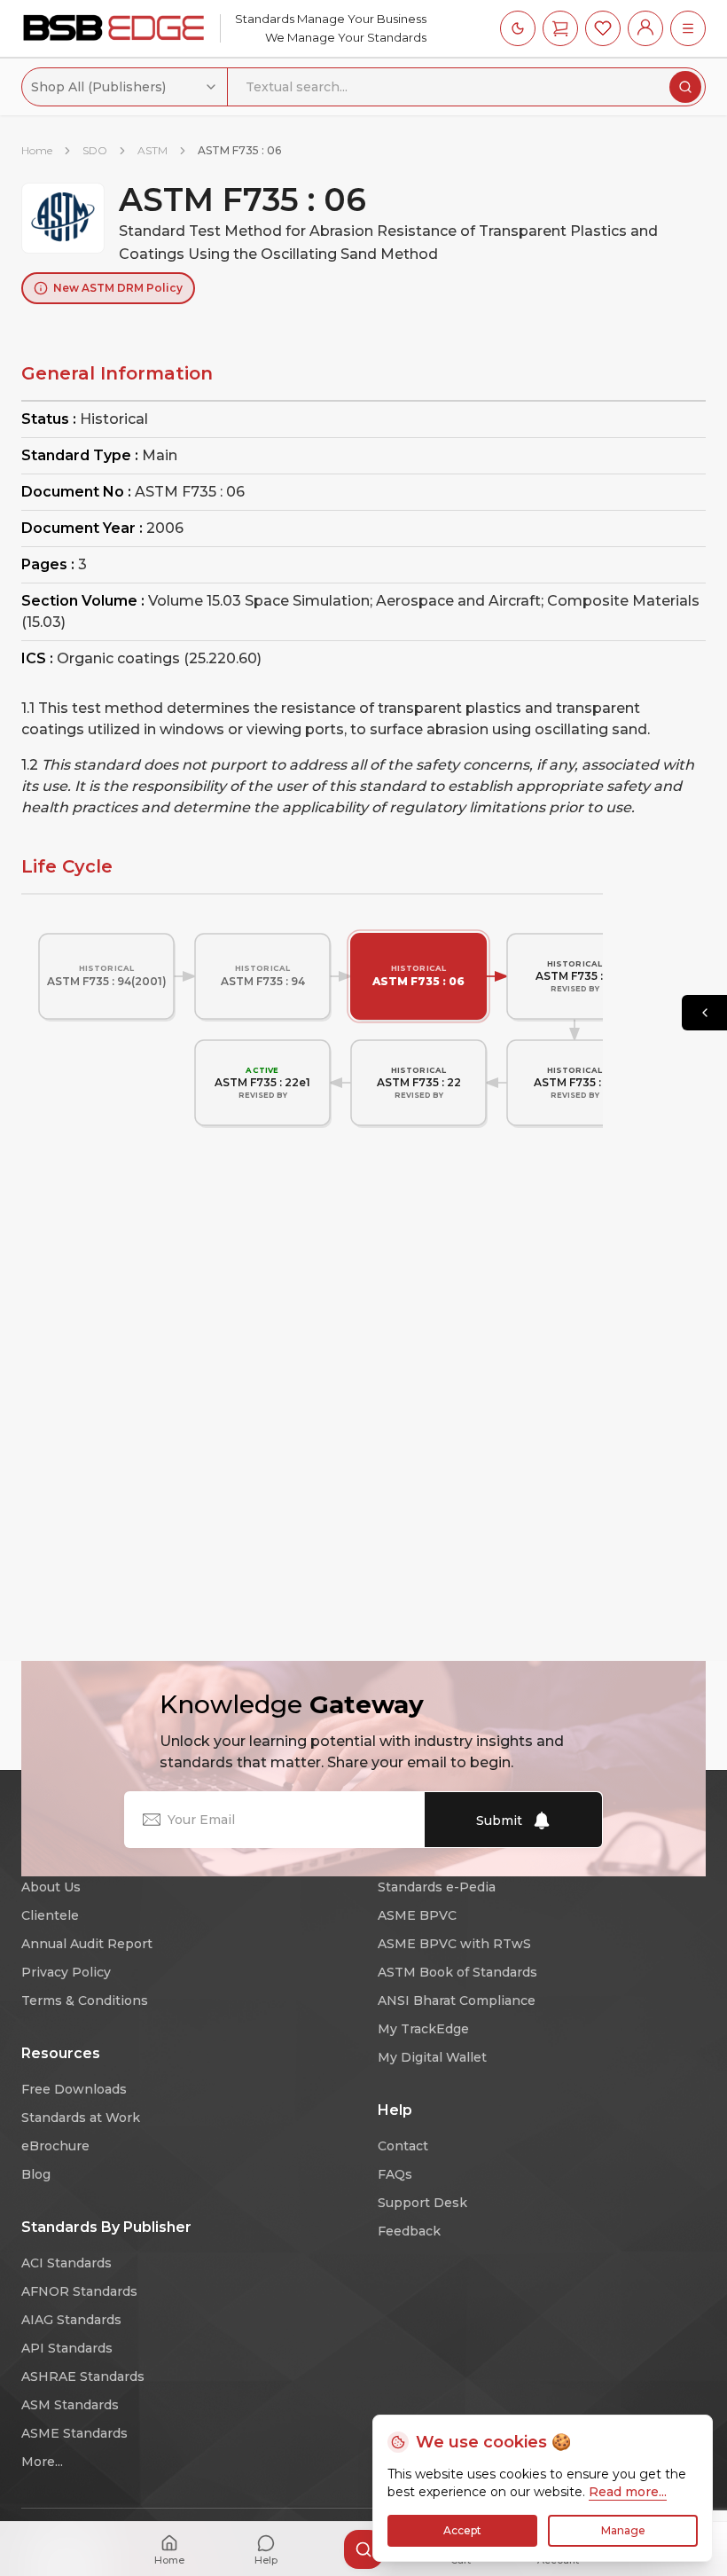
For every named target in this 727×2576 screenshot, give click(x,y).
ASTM (152, 150)
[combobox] (125, 87)
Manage (623, 2530)
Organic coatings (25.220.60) (159, 658)
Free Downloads (74, 2089)
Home (37, 150)
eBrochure (55, 2146)
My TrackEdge (423, 2029)
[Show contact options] (704, 1013)
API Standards (67, 2348)
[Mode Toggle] (518, 28)
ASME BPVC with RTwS (454, 1944)
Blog (36, 2174)
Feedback (409, 2231)
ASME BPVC (417, 1915)
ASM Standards (70, 2405)
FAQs (395, 2174)
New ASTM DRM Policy (118, 288)
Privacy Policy (66, 1972)
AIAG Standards (71, 2320)
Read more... (628, 2492)
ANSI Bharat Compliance (457, 2001)
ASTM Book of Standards (457, 1972)
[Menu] (688, 28)
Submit (499, 1820)
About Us (51, 1887)
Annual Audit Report (87, 1944)
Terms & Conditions (85, 2001)
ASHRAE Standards (83, 2376)
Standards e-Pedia (437, 1887)
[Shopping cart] (560, 28)
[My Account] (645, 28)
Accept (462, 2530)
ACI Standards (66, 2263)
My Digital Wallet (432, 2057)
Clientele (50, 1915)
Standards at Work (81, 2118)
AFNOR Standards (79, 2291)
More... (42, 2462)
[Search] (685, 87)
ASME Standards (74, 2433)
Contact (403, 2146)
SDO (95, 150)
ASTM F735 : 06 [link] (239, 150)
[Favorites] (603, 28)
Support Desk (422, 2203)
